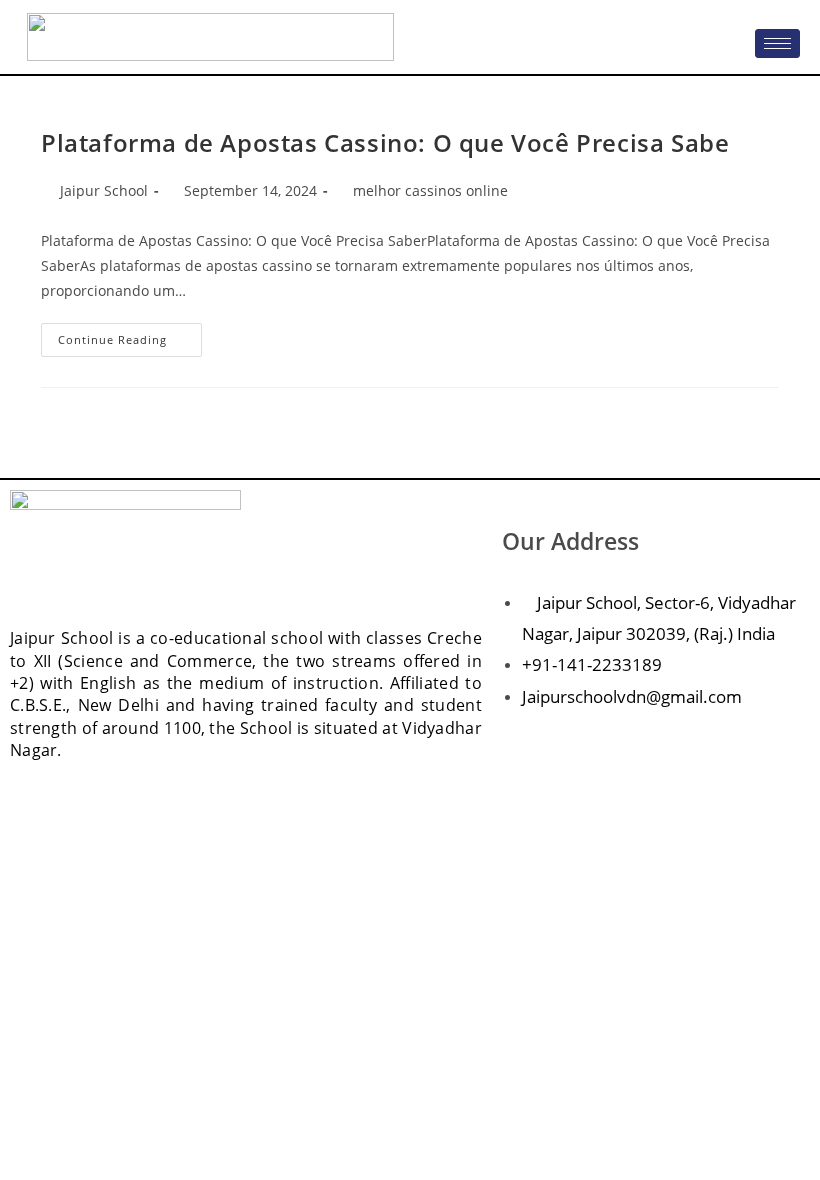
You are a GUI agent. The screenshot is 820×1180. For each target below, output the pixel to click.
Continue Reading (130, 335)
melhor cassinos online (430, 190)
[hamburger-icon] (777, 43)
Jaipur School (104, 190)
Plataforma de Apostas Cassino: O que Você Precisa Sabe (385, 142)
